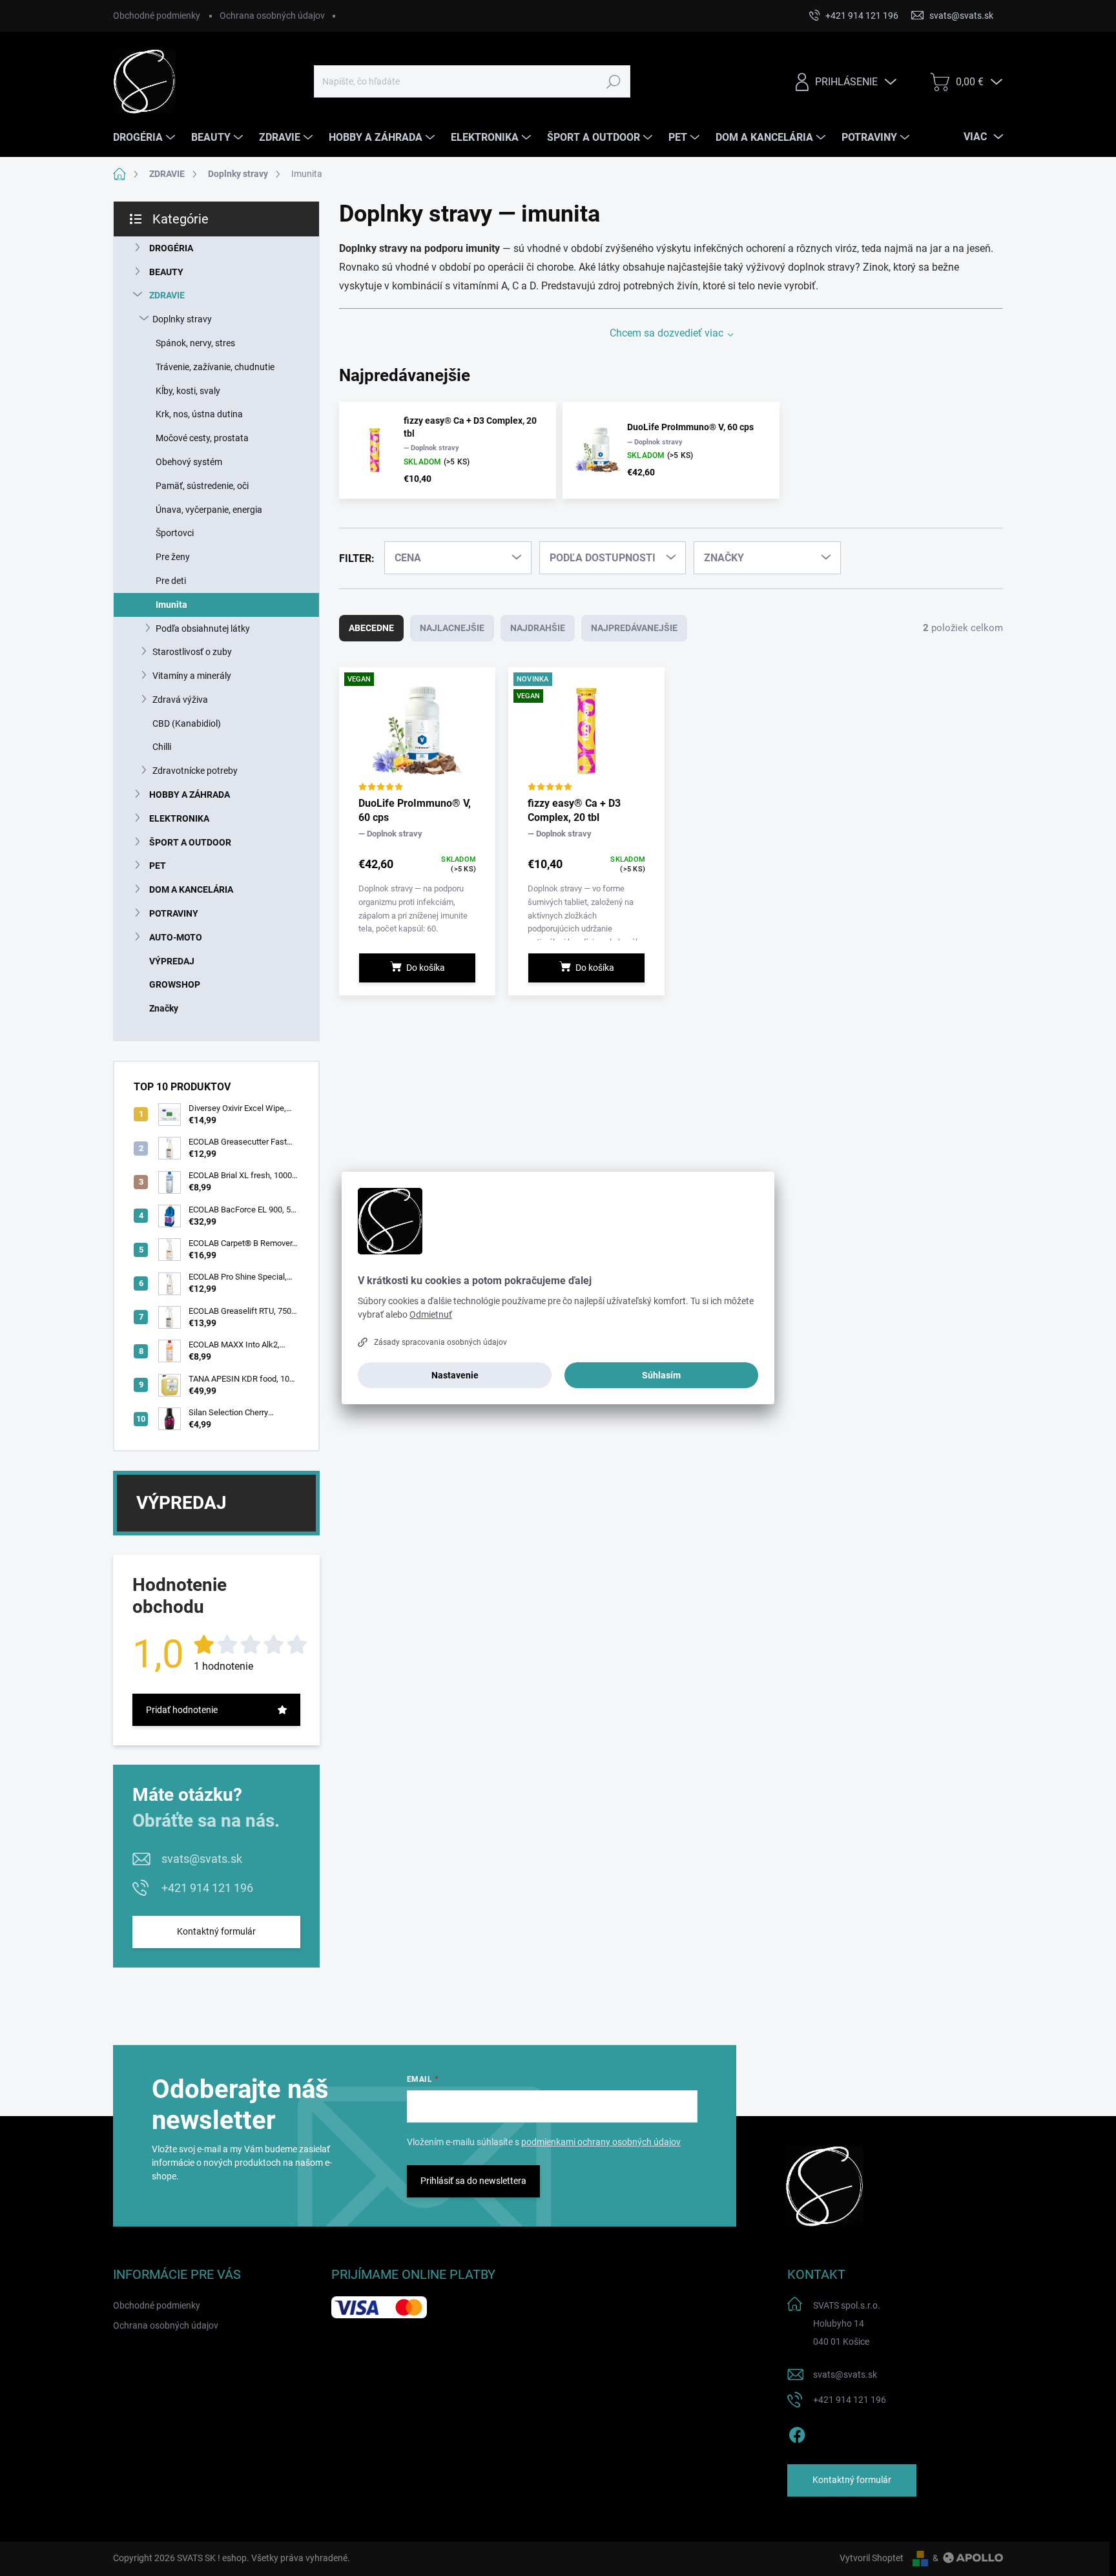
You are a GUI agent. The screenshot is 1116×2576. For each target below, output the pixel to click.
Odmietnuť (431, 1314)
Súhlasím (661, 1375)
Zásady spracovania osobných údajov (440, 1342)
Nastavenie (455, 1375)
